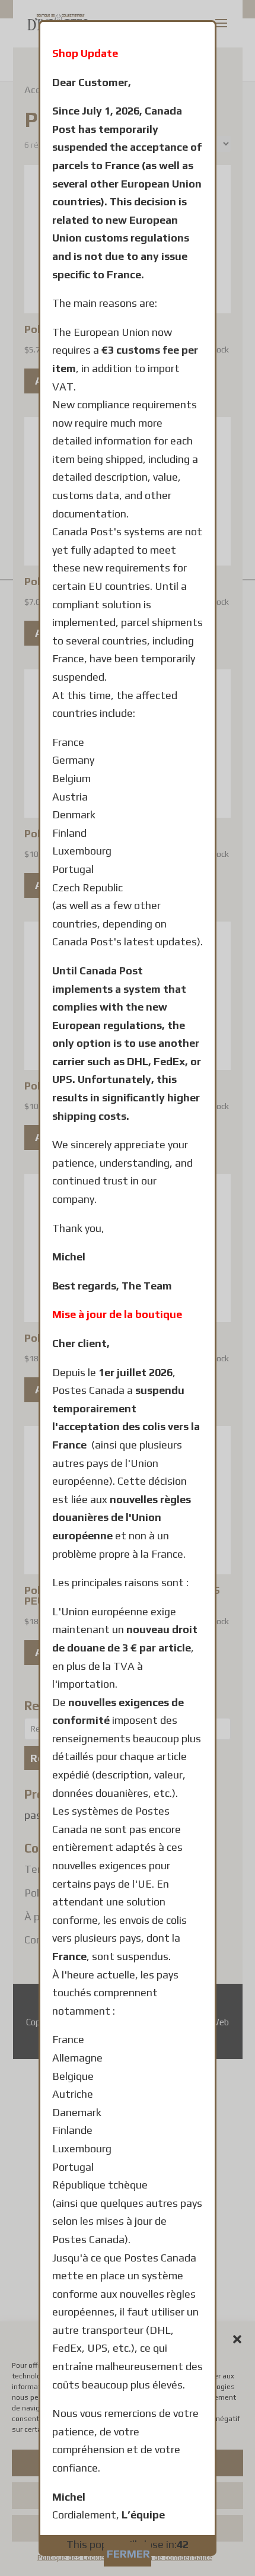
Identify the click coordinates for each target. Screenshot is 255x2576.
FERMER (128, 2554)
